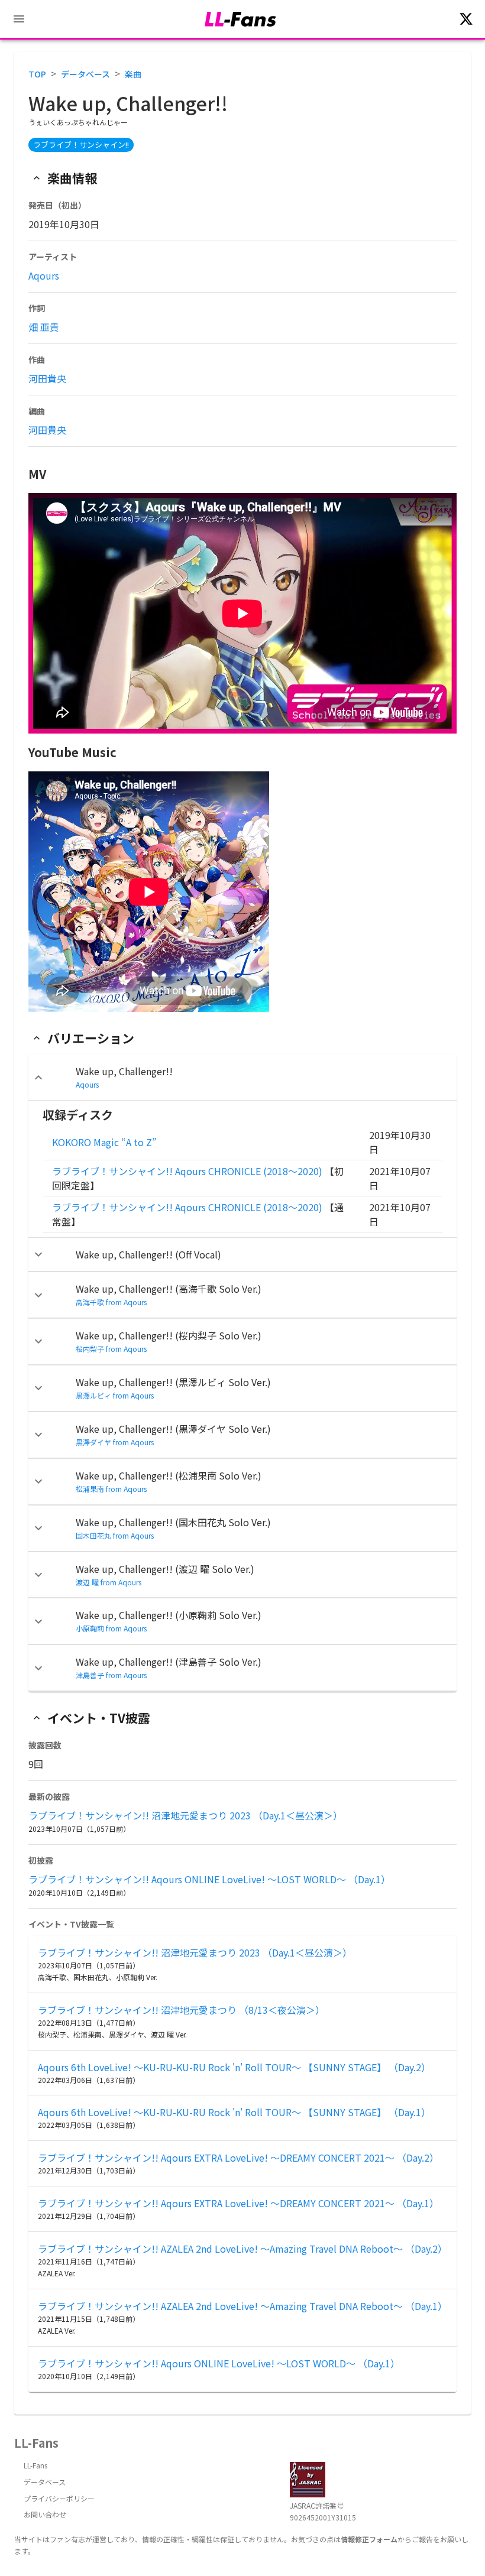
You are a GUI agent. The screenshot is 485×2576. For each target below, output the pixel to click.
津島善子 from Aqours (111, 1675)
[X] (466, 19)
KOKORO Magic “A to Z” (104, 1142)
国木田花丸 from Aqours (115, 1535)
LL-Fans (35, 2465)
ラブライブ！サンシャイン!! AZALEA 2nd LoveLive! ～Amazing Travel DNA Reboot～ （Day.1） (242, 2306)
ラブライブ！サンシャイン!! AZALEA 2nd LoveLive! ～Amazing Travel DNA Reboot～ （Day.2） (242, 2249)
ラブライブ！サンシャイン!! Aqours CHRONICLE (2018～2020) (187, 1171)
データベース (85, 74)
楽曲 (133, 74)
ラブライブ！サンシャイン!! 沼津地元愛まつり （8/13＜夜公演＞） (181, 2010)
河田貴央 (47, 378)
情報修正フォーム (369, 2539)
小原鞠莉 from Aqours (111, 1628)
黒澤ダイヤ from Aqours (115, 1442)
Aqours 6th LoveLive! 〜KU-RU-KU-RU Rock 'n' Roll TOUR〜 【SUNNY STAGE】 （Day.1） (234, 2112)
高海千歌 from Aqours (111, 1302)
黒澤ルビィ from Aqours (115, 1395)
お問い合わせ (45, 2514)
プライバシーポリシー (59, 2498)
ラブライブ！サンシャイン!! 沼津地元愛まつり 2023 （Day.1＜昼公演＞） (185, 1815)
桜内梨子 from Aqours (111, 1349)
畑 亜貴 (44, 327)
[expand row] (38, 1078)
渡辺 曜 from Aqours (109, 1582)
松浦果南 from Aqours (111, 1489)
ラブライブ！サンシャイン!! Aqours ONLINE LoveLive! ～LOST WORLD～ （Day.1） (209, 1879)
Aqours (44, 275)
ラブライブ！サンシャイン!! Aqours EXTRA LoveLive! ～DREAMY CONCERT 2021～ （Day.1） (238, 2203)
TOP (37, 74)
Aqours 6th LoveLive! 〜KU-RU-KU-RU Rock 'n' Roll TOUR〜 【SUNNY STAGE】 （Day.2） (234, 2067)
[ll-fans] (240, 19)
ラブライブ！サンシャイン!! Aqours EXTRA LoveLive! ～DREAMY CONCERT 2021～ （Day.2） (238, 2158)
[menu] (19, 19)
